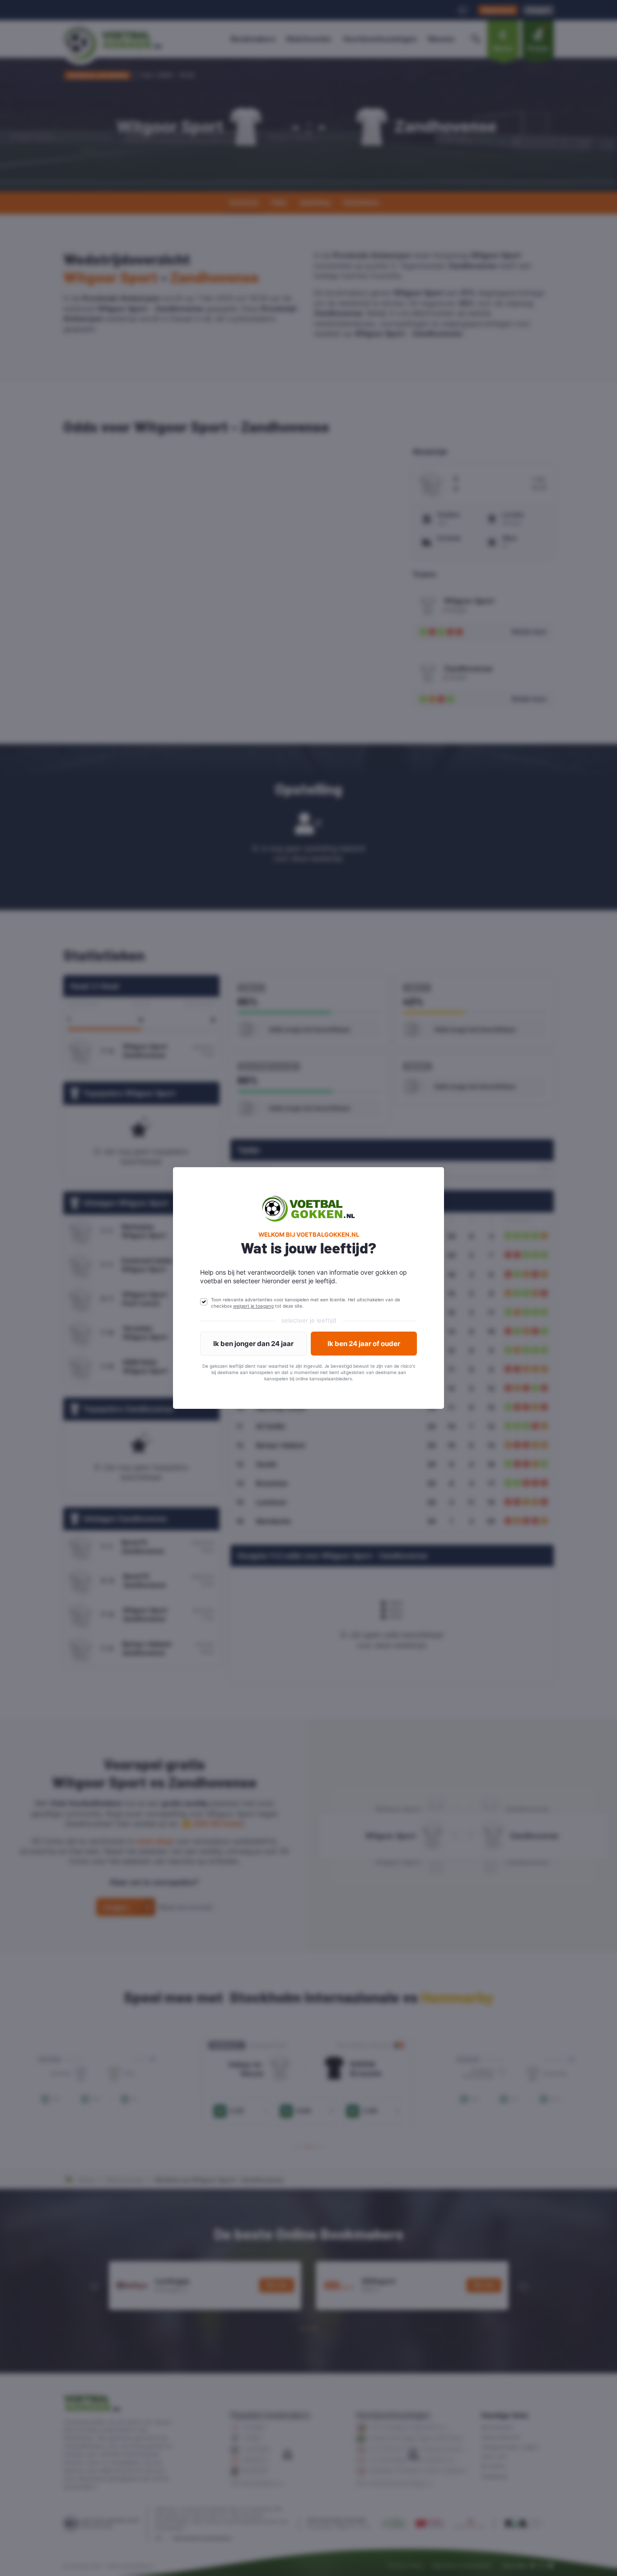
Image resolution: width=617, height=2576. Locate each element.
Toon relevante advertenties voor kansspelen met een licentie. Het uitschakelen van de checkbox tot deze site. (306, 1303)
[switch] (204, 1302)
